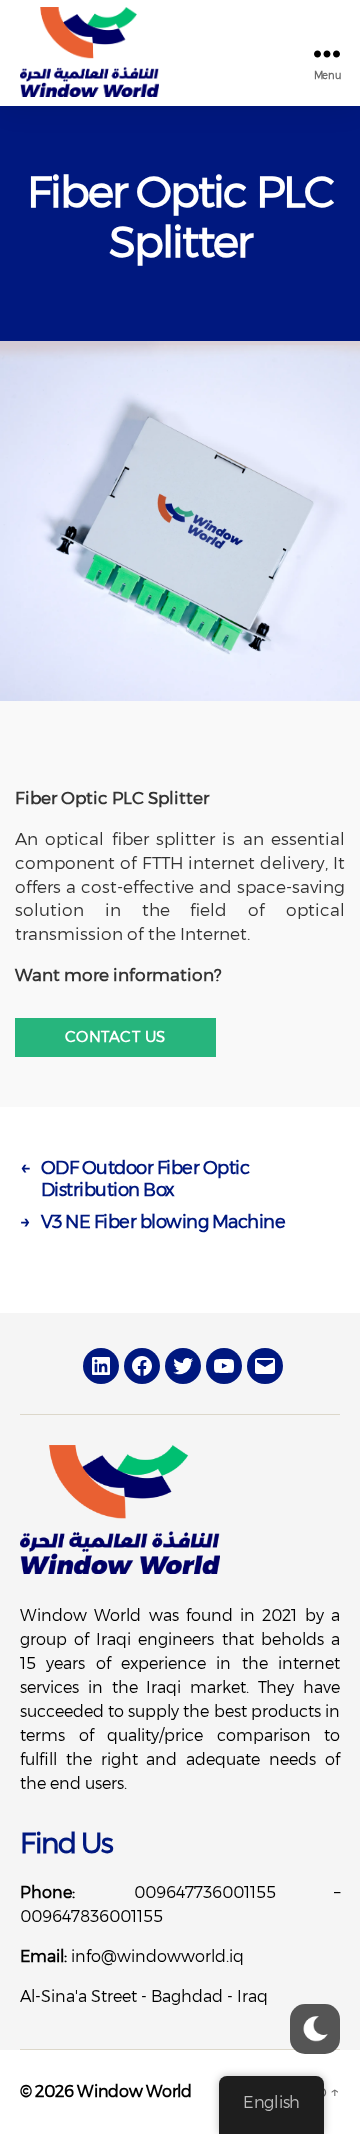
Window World (134, 2091)
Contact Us (115, 1036)
